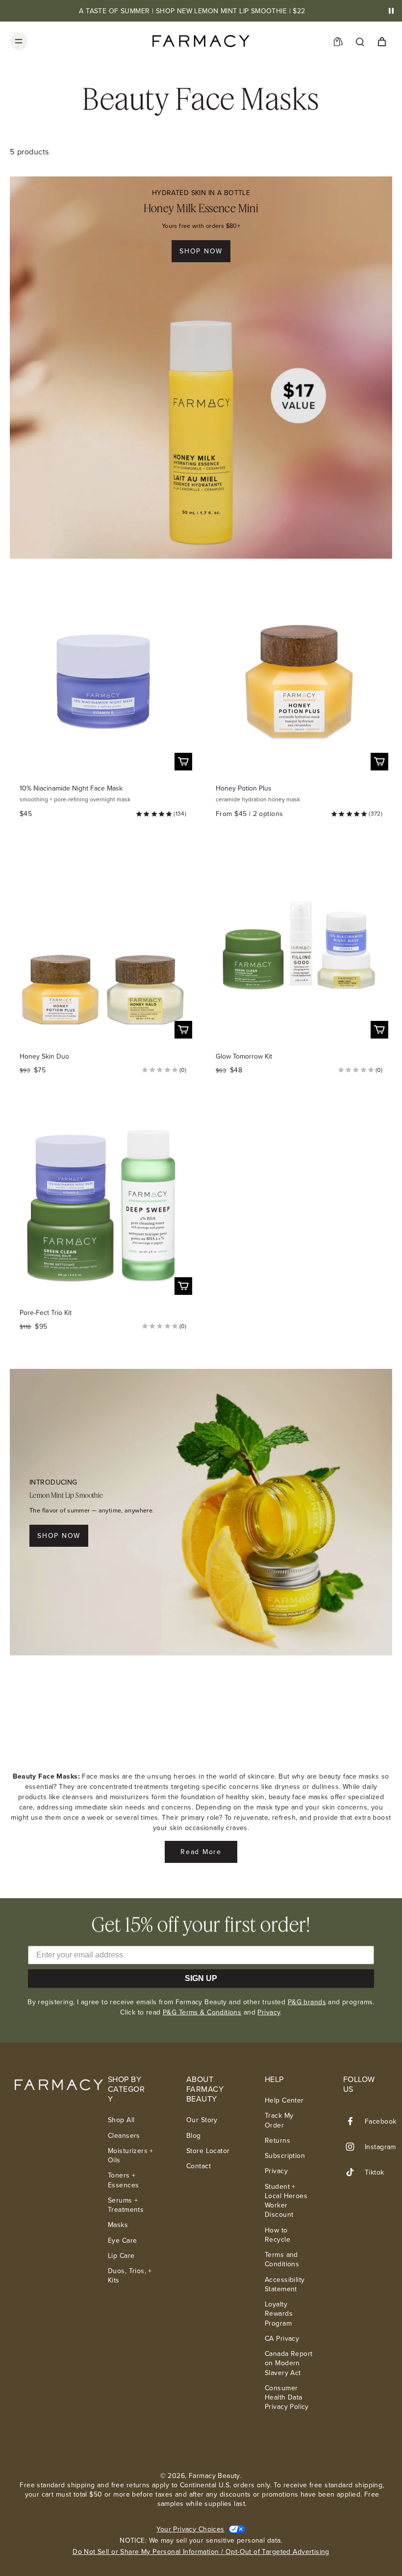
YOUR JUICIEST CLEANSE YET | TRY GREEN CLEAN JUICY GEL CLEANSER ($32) (192, 11)
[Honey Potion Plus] (299, 681)
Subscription (285, 2156)
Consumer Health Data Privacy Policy (287, 2398)
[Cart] (381, 41)
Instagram (380, 2147)
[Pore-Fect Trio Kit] (103, 1206)
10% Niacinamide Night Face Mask (71, 788)
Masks (118, 2225)
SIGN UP (201, 1978)
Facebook (380, 2121)
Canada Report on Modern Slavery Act (289, 2363)
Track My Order (279, 2120)
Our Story (202, 2120)
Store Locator (208, 2151)
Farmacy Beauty (214, 2476)
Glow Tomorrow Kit (244, 1056)
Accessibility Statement (285, 2284)
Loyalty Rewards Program (279, 2314)
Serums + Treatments (126, 2205)
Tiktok (375, 2172)
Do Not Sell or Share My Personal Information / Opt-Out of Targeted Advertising (201, 2552)
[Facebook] (354, 2121)
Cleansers (124, 2136)
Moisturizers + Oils (131, 2155)
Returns (277, 2141)
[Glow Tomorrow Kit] (299, 949)
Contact (199, 2166)
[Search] (360, 41)
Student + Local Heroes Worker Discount (286, 2201)
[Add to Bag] (183, 762)
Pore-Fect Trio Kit (46, 1313)
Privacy (269, 2012)
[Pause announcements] (391, 11)
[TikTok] (354, 2172)
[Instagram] (354, 2147)
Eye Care (122, 2241)
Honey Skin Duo (44, 1056)
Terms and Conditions (282, 2259)
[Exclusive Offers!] (338, 41)
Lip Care (121, 2256)
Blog (194, 2136)
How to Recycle (277, 2235)
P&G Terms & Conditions (202, 2012)
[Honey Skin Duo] (103, 949)
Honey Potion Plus (244, 788)
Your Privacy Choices (190, 2529)
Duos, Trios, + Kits (130, 2276)
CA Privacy (282, 2339)
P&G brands (307, 2002)
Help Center (284, 2100)
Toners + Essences (123, 2180)
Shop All (121, 2120)
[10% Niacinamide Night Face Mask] (103, 681)
